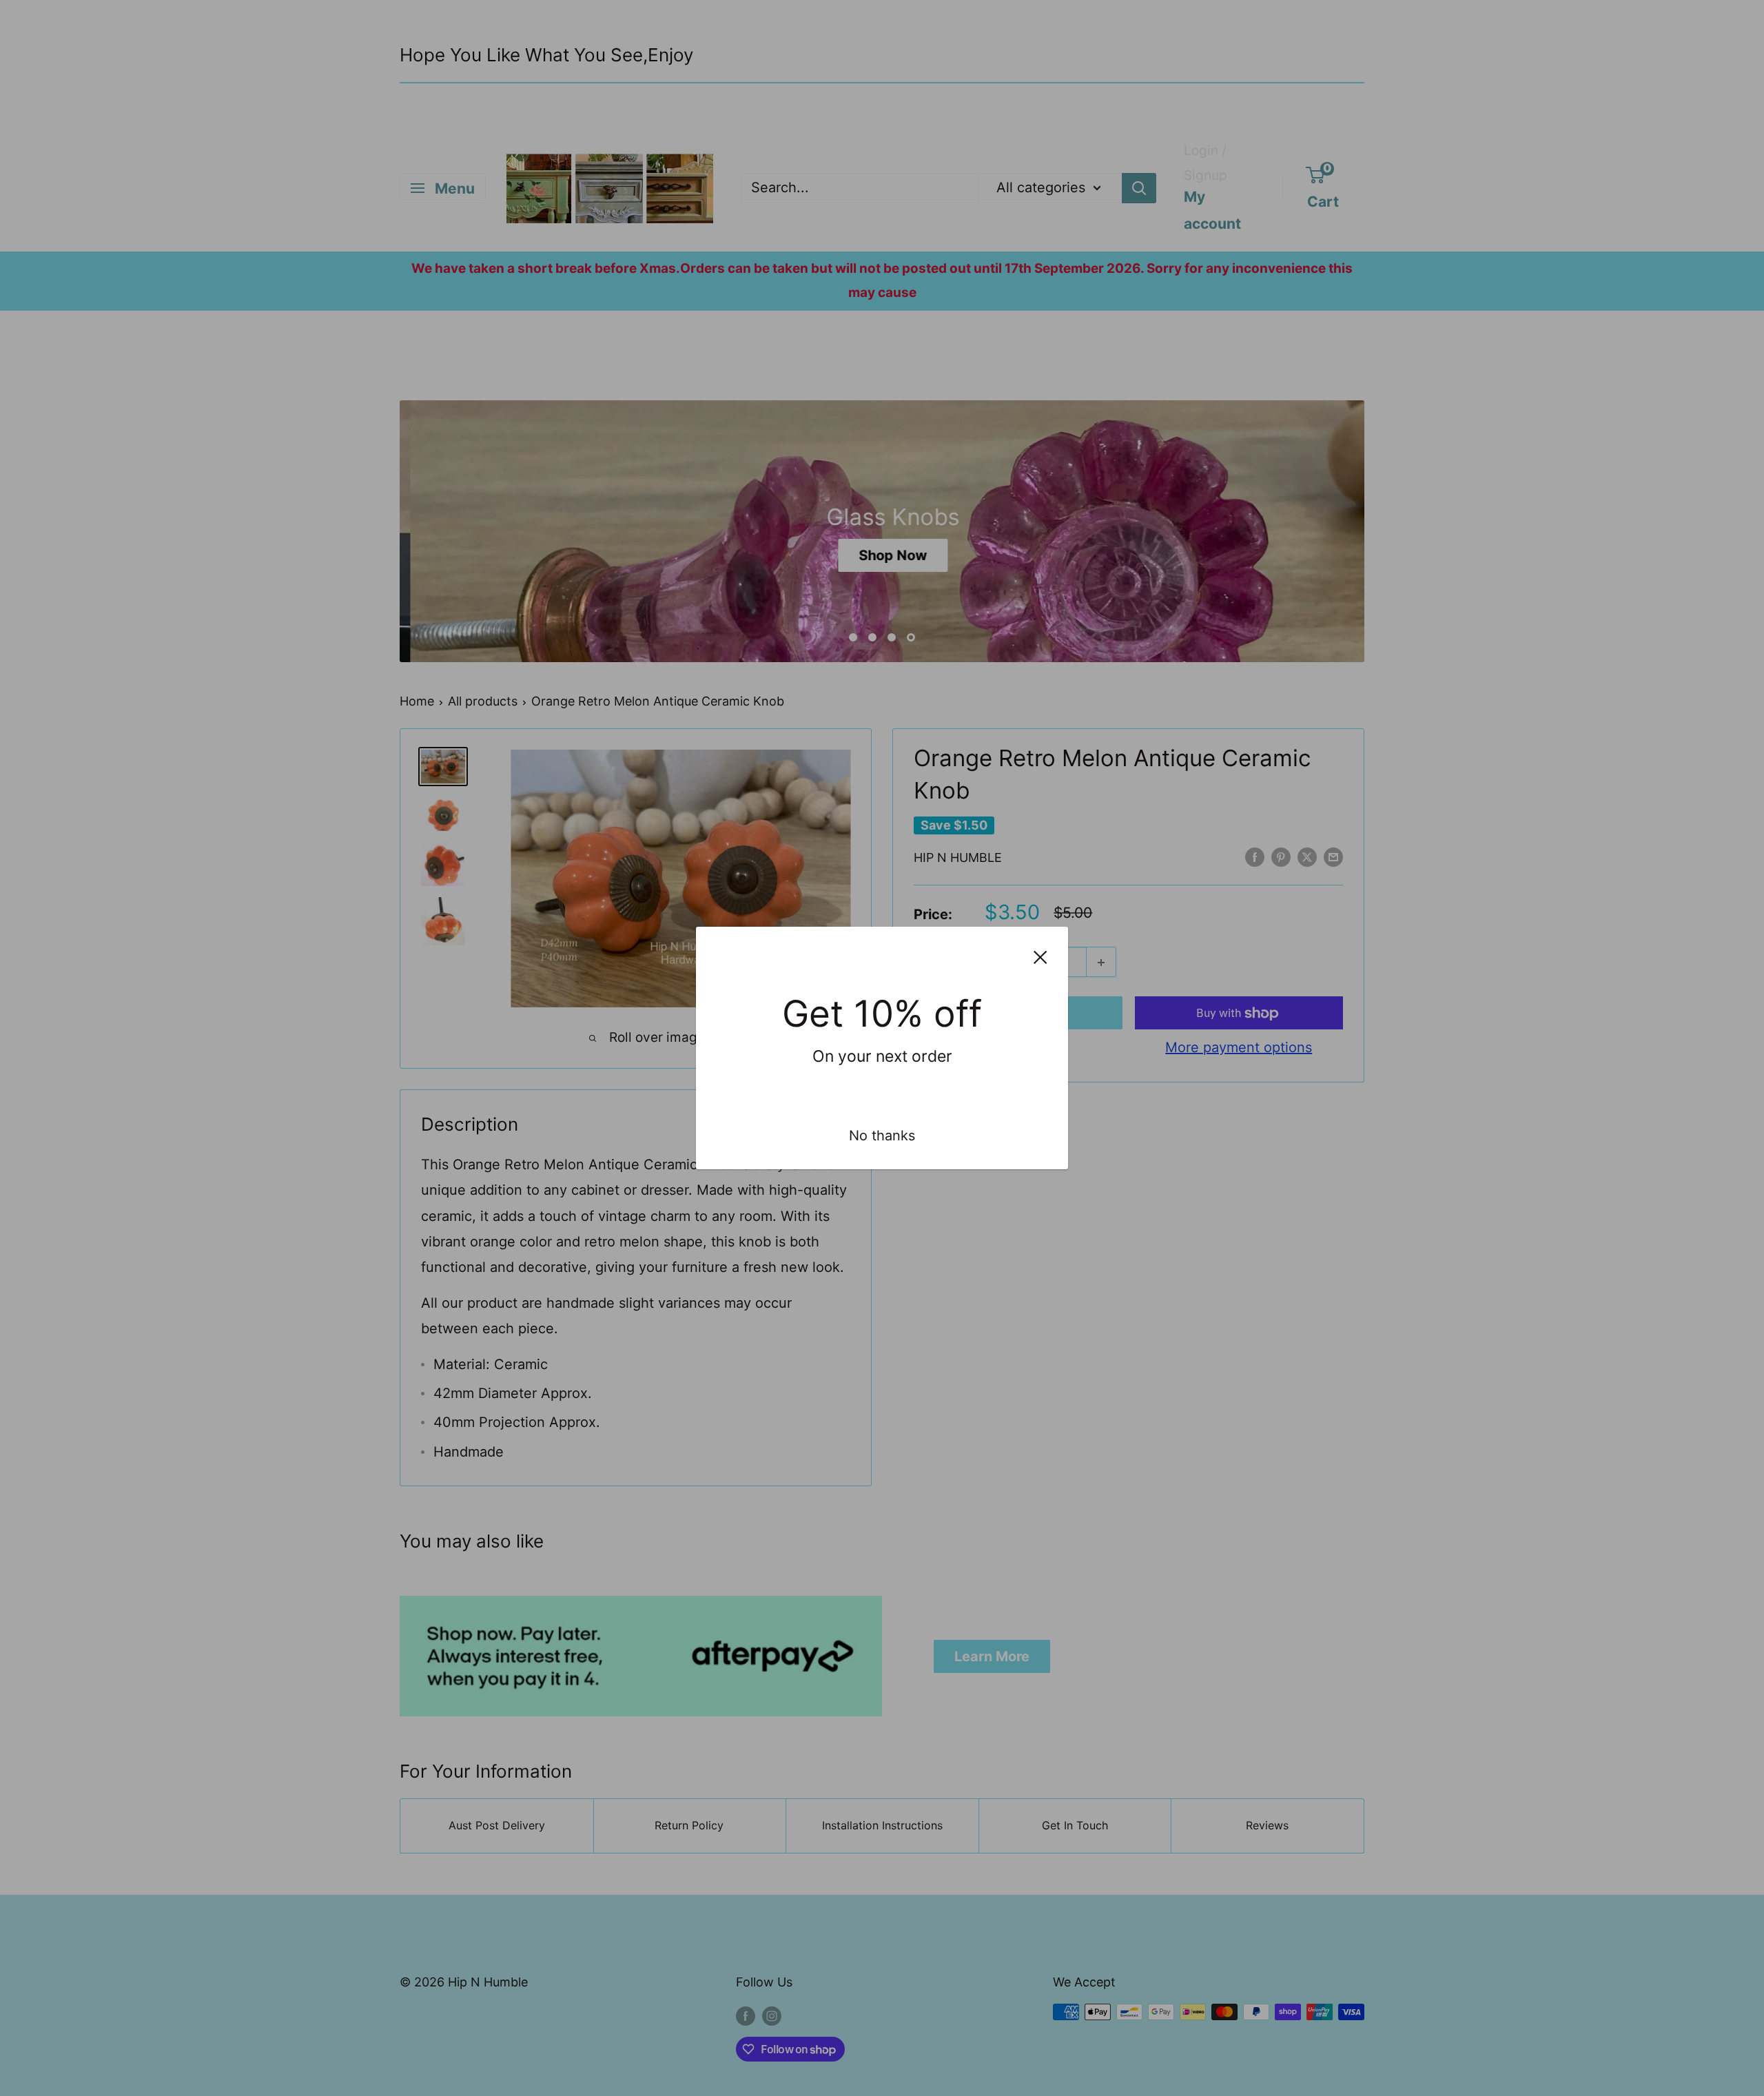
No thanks (882, 1136)
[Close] (1040, 956)
